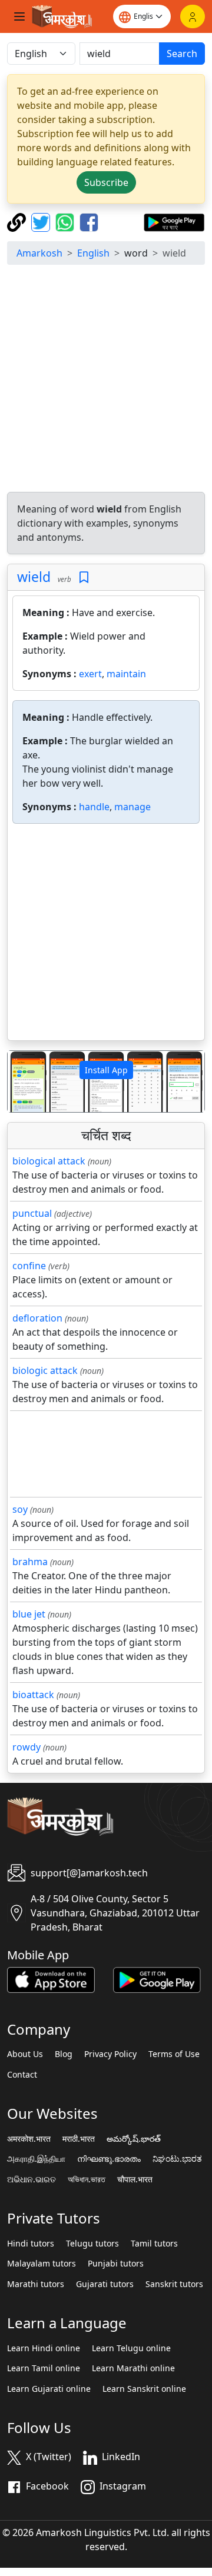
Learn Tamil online (44, 2368)
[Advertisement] (106, 380)
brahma (30, 1562)
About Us (25, 2054)
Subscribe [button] (106, 182)
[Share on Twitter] (42, 221)
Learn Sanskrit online (144, 2389)
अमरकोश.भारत (29, 2139)
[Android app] (157, 1979)
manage (132, 807)
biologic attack (45, 1370)
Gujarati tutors (105, 2284)
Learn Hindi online (44, 2348)
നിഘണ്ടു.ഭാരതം (109, 2159)
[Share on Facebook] (89, 221)
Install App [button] (106, 1070)
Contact (22, 2075)
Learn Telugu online (131, 2348)
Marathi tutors (36, 2284)
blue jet (29, 1614)
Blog (64, 2054)
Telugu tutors (92, 2244)
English (93, 253)
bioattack (33, 1695)
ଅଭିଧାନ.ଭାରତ (32, 2179)
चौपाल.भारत (135, 2179)
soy (20, 1509)
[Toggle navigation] (19, 16)
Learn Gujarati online (49, 2389)
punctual (32, 1213)
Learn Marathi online (133, 2368)
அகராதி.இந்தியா (36, 2159)
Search (182, 54)
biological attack (49, 1161)
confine (29, 1266)
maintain (126, 674)
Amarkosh (39, 253)
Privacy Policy (110, 2054)
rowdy (26, 1747)
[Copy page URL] (18, 221)
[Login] (193, 16)
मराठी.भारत (79, 2139)
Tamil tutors (154, 2244)
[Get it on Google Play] (174, 221)
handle (94, 807)
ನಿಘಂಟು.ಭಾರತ (177, 2159)
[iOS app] (51, 1979)
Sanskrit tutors (174, 2284)
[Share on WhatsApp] (66, 221)
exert (90, 674)
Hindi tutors (31, 2244)
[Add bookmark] (84, 578)
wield (34, 577)
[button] (22, 1082)
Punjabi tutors (116, 2264)
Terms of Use (174, 2054)
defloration (37, 1318)
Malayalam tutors (42, 2264)
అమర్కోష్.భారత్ (134, 2139)
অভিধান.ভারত (87, 2179)
